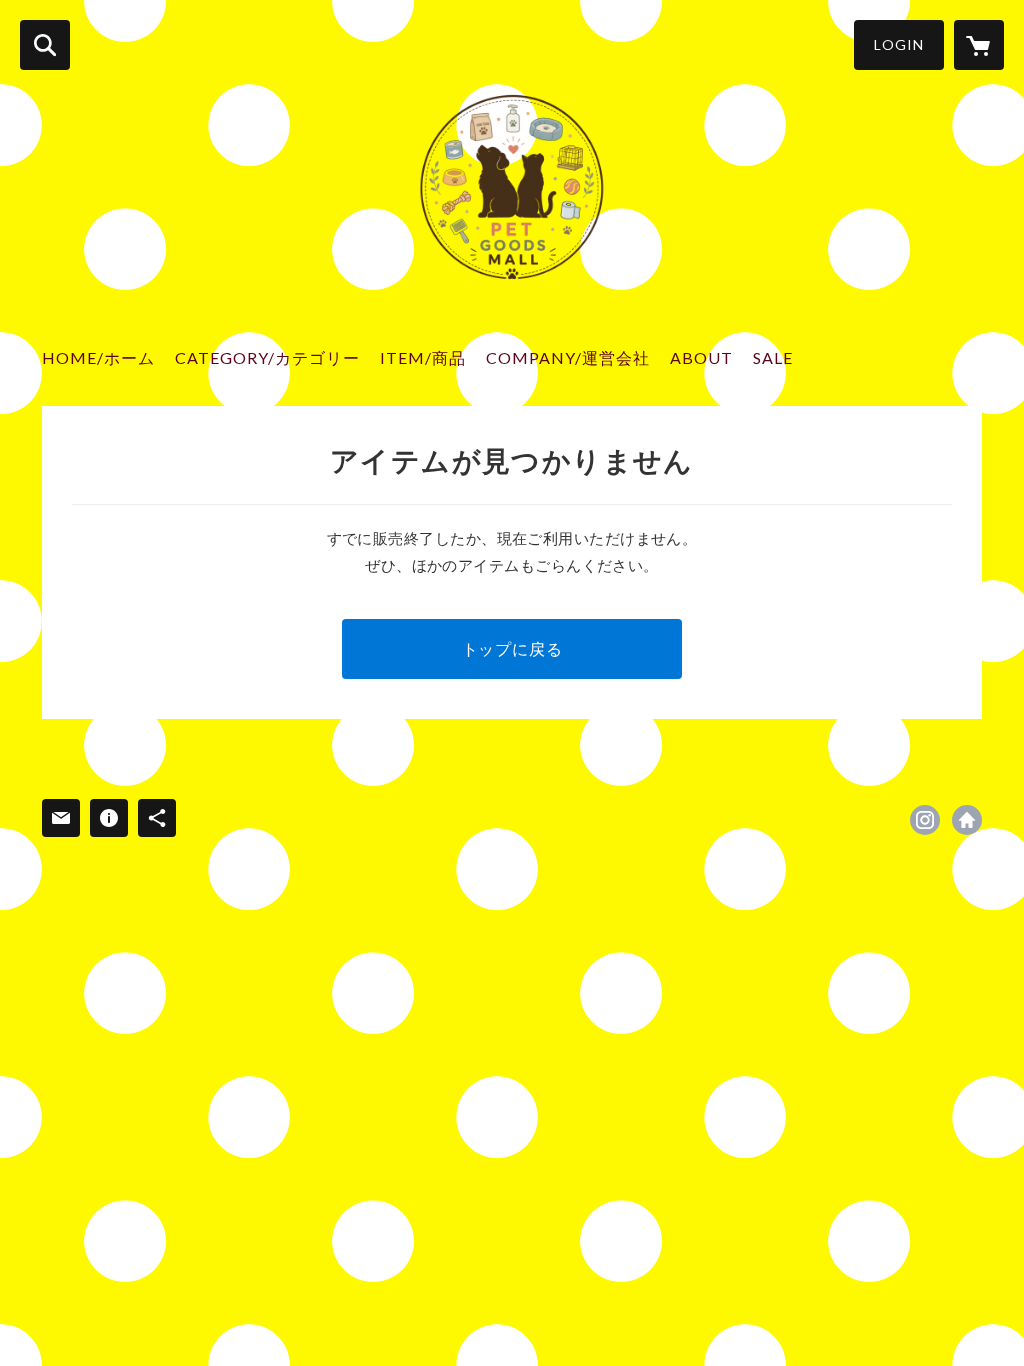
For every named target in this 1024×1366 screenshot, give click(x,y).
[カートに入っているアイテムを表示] (979, 45)
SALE (773, 357)
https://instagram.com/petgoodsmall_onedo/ (925, 820)
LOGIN (899, 44)
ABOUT (701, 357)
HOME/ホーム (98, 357)
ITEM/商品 (423, 357)
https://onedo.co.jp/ (967, 820)
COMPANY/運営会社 (568, 357)
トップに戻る (512, 648)
